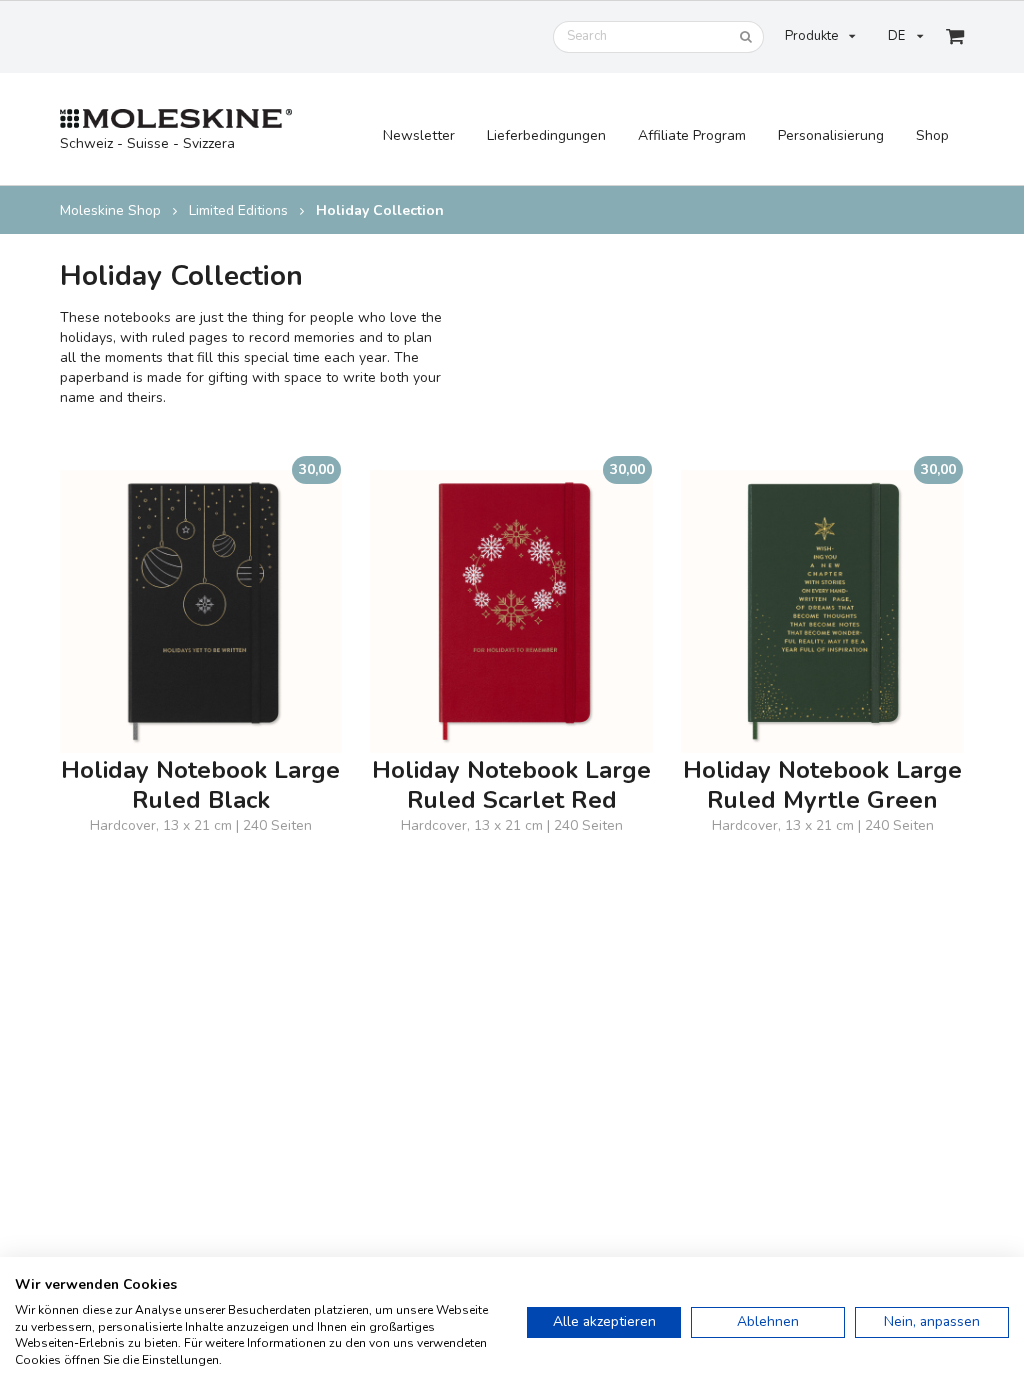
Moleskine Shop (110, 211)
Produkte (811, 36)
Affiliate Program (692, 135)
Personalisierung (831, 135)
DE (896, 36)
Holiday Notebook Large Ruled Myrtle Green (822, 786)
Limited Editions (238, 211)
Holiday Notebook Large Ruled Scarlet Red (511, 786)
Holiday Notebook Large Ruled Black (200, 786)
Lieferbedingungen (546, 135)
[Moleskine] (176, 119)
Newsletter (419, 135)
